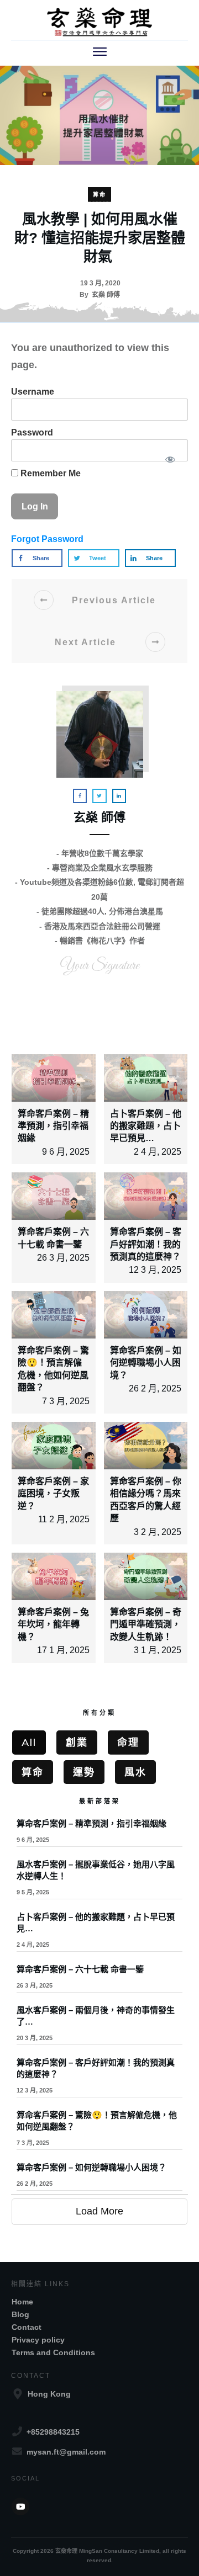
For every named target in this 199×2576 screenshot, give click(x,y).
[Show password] (170, 459)
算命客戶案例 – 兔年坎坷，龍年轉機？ (53, 1624)
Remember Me (49, 473)
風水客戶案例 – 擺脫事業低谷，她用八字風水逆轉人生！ (99, 1881)
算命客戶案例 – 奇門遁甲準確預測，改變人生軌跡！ (146, 1624)
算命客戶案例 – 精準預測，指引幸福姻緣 (53, 1126)
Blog (20, 2314)
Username (33, 392)
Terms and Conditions (53, 2352)
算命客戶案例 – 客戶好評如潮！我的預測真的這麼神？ (146, 1244)
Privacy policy (38, 2340)
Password (32, 432)
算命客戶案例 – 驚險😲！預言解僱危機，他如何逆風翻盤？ (99, 2131)
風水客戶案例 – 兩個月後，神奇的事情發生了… (99, 2026)
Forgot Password (47, 539)
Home (22, 2302)
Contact (27, 2327)
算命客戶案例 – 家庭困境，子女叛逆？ (53, 1494)
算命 (99, 195)
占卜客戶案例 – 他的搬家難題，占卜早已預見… (146, 1126)
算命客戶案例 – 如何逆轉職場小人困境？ (146, 1363)
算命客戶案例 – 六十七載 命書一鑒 (99, 1980)
